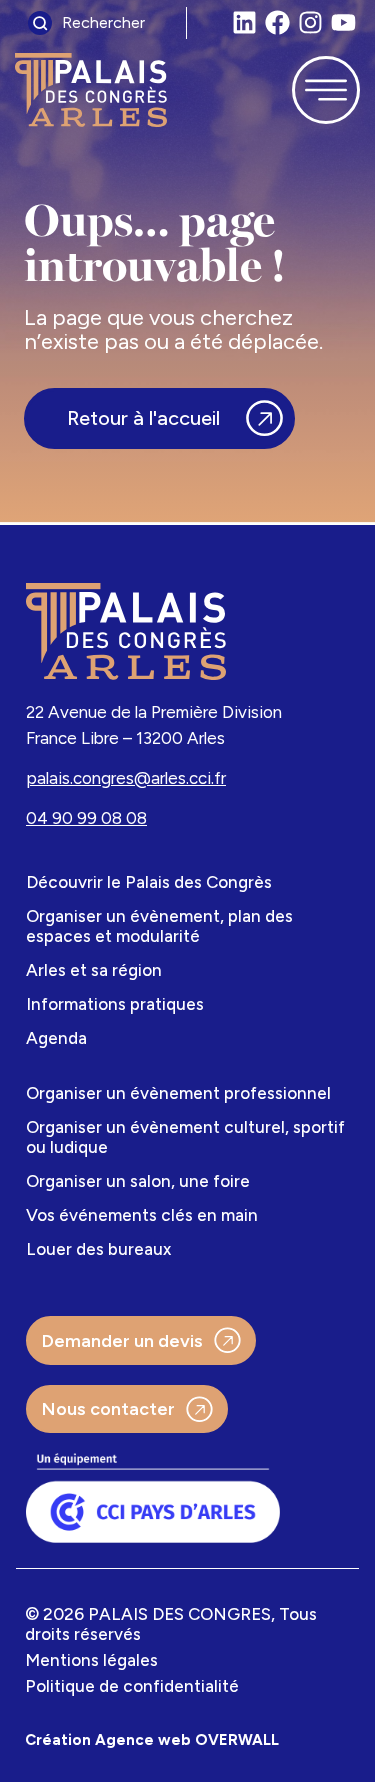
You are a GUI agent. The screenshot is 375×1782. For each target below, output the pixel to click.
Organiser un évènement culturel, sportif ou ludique (185, 1137)
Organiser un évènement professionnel (178, 1093)
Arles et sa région (94, 970)
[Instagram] (310, 22)
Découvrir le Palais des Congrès (149, 882)
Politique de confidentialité (132, 1686)
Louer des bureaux (98, 1249)
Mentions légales (91, 1660)
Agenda (56, 1038)
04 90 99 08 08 (86, 818)
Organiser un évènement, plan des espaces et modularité (159, 926)
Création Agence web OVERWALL (152, 1740)
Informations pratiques (115, 1004)
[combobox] (102, 23)
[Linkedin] (244, 22)
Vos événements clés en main (142, 1215)
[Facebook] (277, 22)
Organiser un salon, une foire (138, 1181)
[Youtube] (343, 22)
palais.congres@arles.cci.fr (126, 778)
